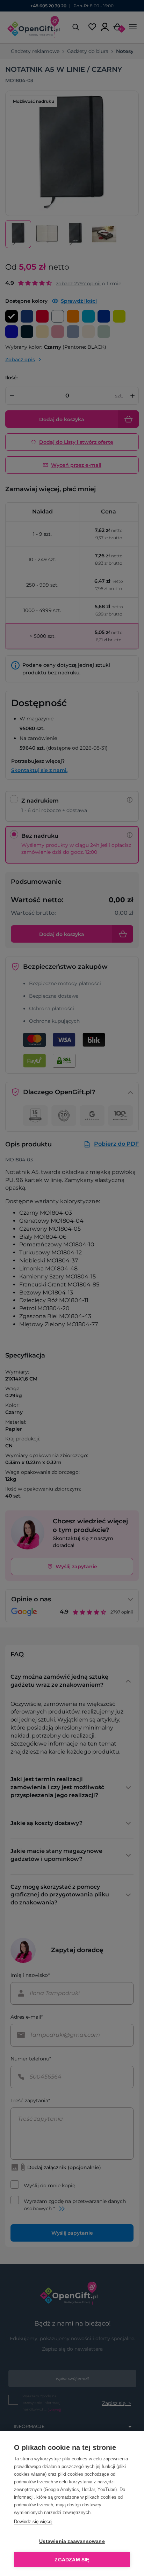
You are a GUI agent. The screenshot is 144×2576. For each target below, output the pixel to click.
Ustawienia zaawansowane (72, 2541)
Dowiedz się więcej (33, 2521)
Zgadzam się (72, 2560)
